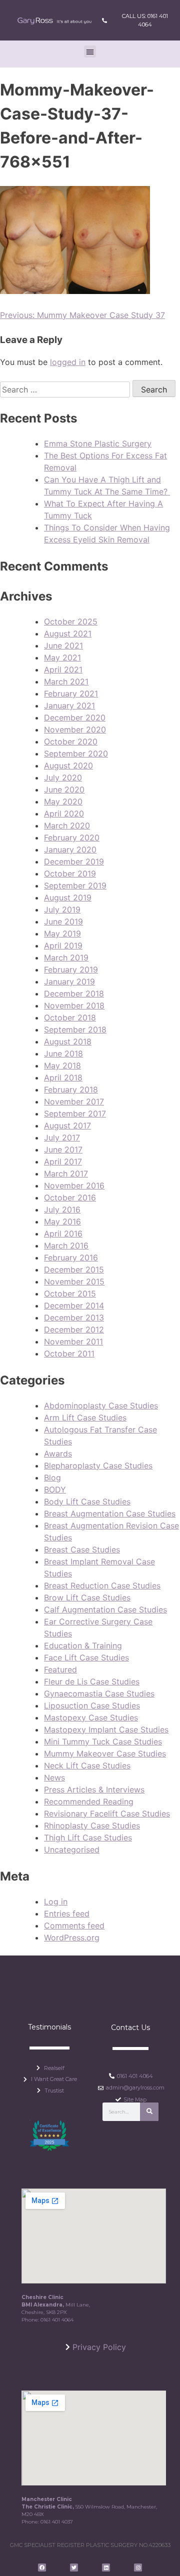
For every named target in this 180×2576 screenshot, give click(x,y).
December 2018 (74, 993)
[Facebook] (42, 2567)
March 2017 (66, 1173)
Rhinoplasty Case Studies (92, 1825)
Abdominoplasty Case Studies (101, 1405)
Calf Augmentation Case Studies (105, 1609)
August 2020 (68, 765)
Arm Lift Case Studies (85, 1417)
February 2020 (72, 837)
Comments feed (74, 1925)
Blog (52, 1477)
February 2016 (71, 1257)
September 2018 (75, 1029)
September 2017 (75, 1113)
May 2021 (62, 657)
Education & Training (83, 1645)
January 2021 (69, 705)
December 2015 (74, 1269)
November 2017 (74, 1101)
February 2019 (71, 969)
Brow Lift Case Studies (87, 1597)
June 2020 (64, 789)
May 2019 (62, 933)
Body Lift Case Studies (87, 1501)
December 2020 (75, 717)
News (54, 1777)
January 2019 (69, 981)
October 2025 (71, 621)
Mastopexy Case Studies (91, 1717)
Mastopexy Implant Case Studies (106, 1729)
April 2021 (63, 669)
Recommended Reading (89, 1801)
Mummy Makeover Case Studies (105, 1753)
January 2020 (70, 849)
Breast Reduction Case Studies (102, 1585)
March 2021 (66, 681)
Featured (60, 1669)
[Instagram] (138, 2567)
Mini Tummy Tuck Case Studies (103, 1741)
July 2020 (63, 777)
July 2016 (62, 1209)
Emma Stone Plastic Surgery (98, 443)
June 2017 (63, 1149)
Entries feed (67, 1913)
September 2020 (76, 753)
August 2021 (68, 633)
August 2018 (68, 1041)
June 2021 (63, 645)
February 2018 (71, 1089)
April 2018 (63, 1077)
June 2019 (63, 921)
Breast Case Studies (82, 1549)
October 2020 (71, 741)
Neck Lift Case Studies (87, 1765)
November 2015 (74, 1281)
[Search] (149, 2112)
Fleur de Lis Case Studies (92, 1681)
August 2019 (68, 897)
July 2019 (62, 909)
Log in (56, 1901)
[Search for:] (66, 389)
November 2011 (73, 1341)
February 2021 (71, 693)
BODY (55, 1489)
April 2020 (64, 813)
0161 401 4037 (57, 2522)
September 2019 (75, 885)
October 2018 (70, 1017)
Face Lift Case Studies (86, 1657)
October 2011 (69, 1353)
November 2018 (74, 1005)
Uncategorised (72, 1849)
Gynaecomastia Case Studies (99, 1693)
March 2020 (67, 825)
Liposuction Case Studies (92, 1705)
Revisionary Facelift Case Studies (107, 1813)
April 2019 (63, 945)
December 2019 (74, 861)
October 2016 (70, 1197)
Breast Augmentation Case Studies (110, 1513)
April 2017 (63, 1161)
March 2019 (66, 957)
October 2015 (70, 1293)
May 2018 (62, 1065)
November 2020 (75, 729)
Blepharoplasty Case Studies (98, 1465)
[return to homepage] (54, 20)
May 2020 (63, 801)
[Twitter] (74, 2567)
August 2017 (67, 1125)
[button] (90, 51)
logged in (68, 362)
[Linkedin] (106, 2567)
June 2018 (63, 1053)
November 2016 (74, 1185)
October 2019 (70, 873)
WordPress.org (72, 1937)
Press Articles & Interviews (94, 1789)
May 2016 (62, 1221)
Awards (58, 1453)
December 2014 (74, 1305)
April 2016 (63, 1233)
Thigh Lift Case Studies (88, 1837)
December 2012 (74, 1329)
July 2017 (62, 1137)
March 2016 (66, 1245)
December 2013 (74, 1317)
